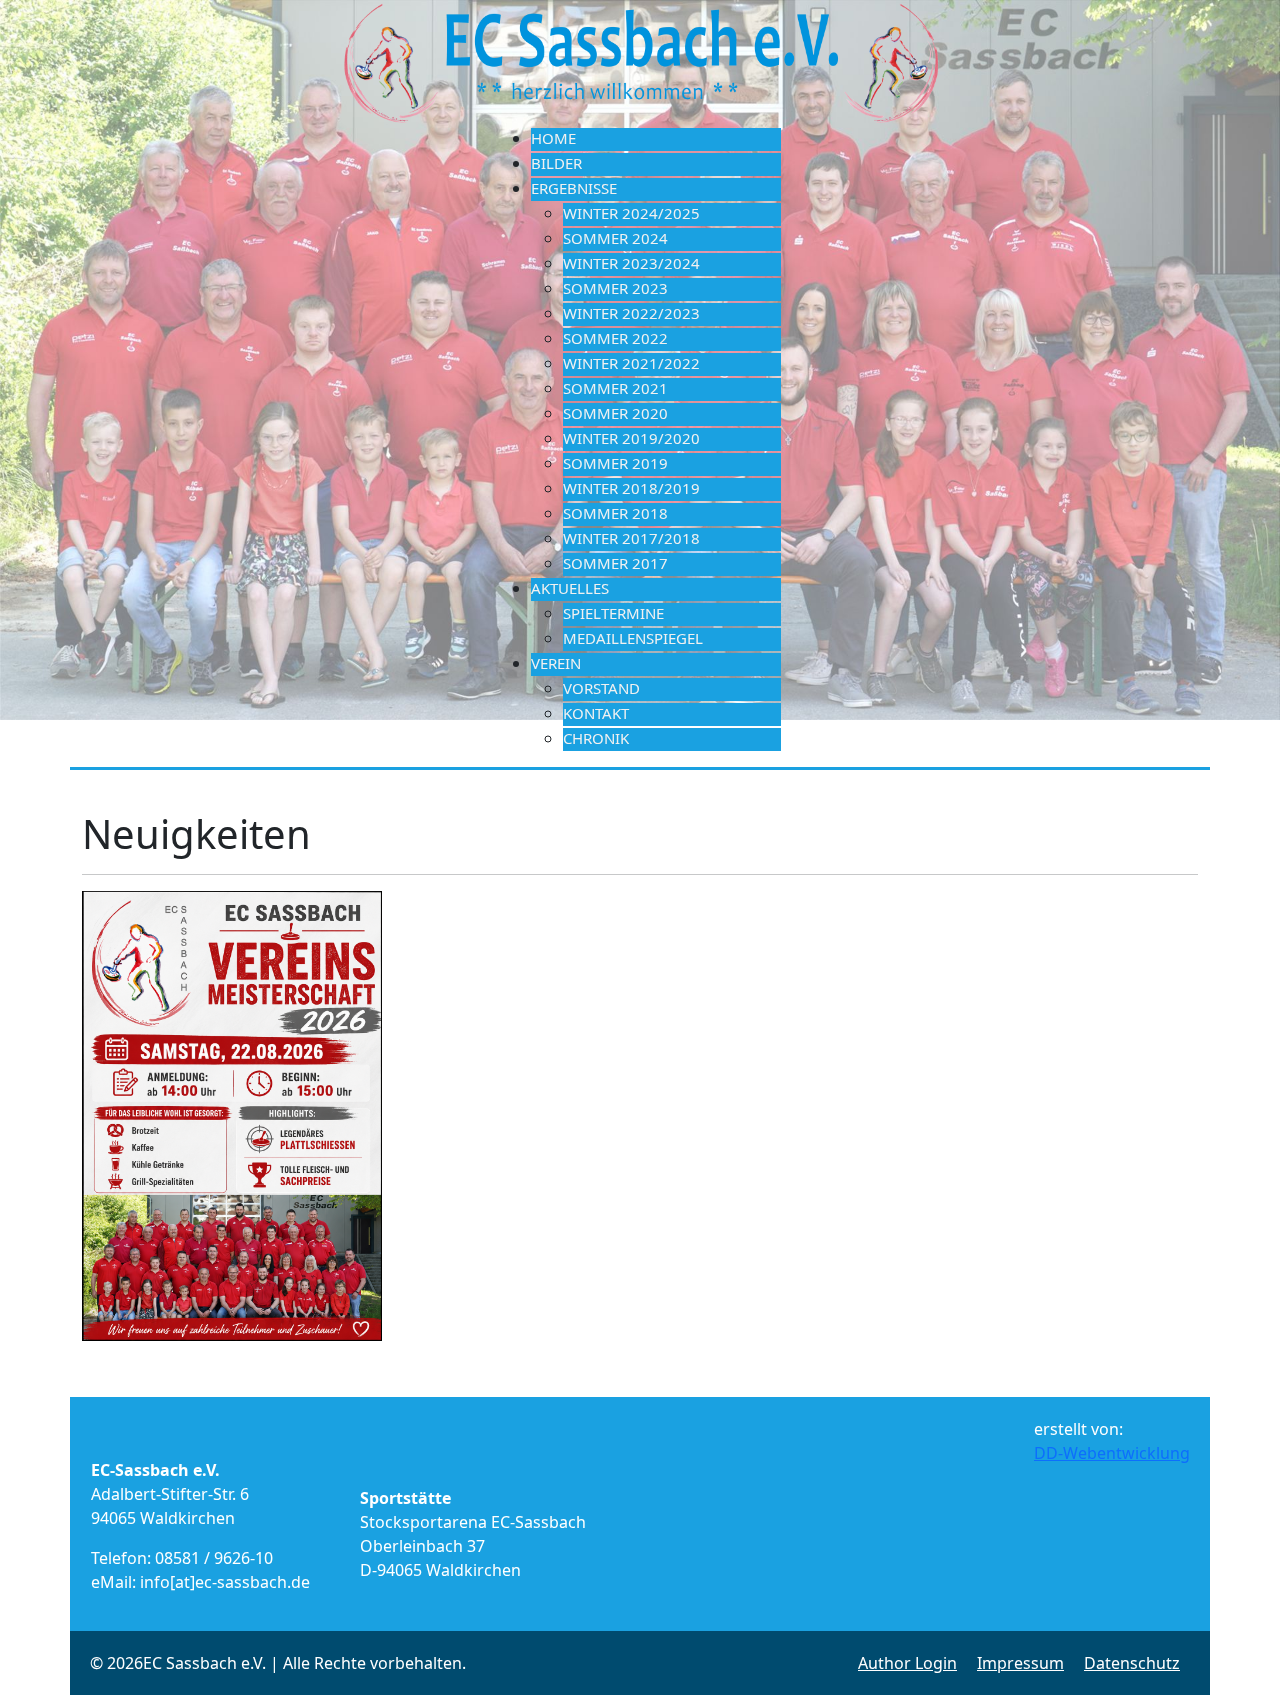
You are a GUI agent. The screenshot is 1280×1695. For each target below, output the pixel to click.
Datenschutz (1132, 1663)
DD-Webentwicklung (1112, 1453)
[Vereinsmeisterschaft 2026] (232, 1115)
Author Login (907, 1663)
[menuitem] (656, 139)
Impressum (1020, 1663)
